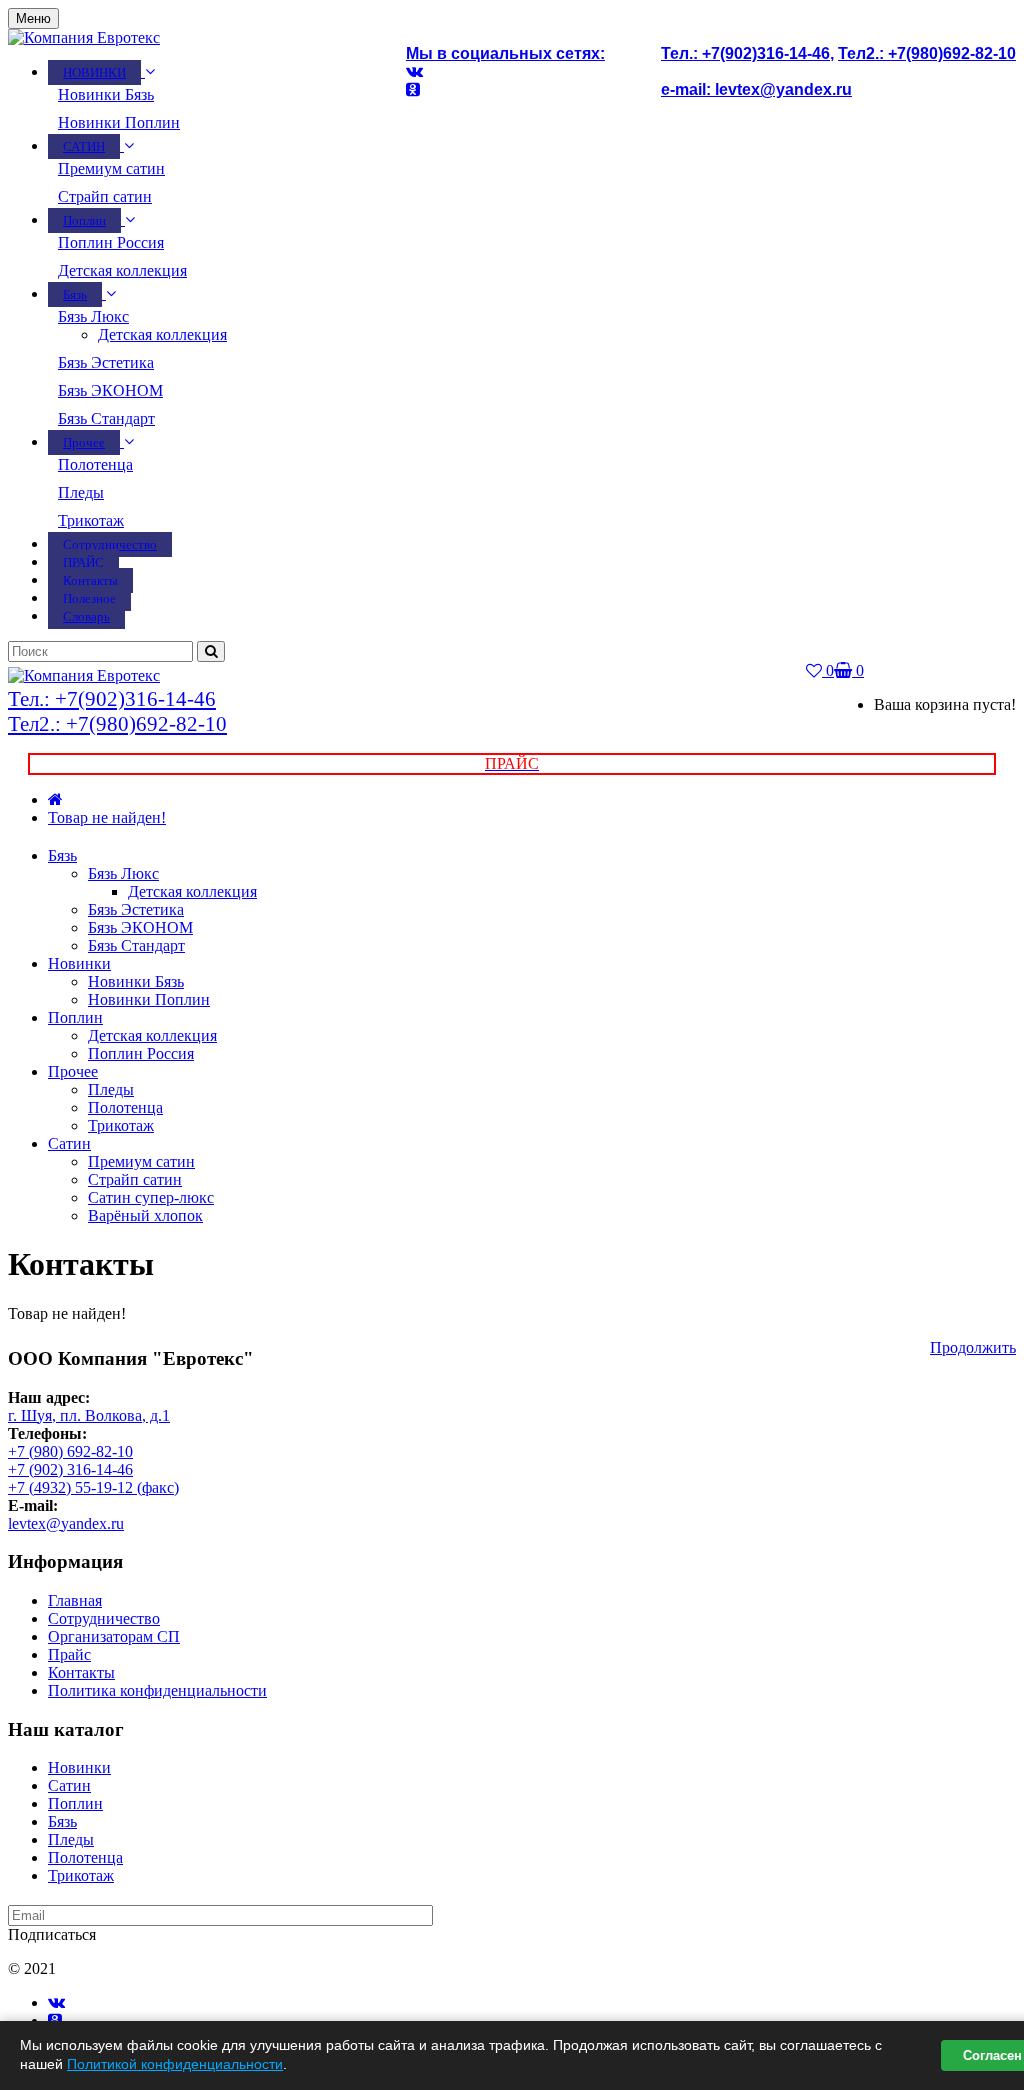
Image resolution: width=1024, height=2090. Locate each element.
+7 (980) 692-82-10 (70, 1451)
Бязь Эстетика (106, 362)
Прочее (73, 1071)
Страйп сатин (105, 196)
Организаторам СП (114, 1636)
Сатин (69, 1143)
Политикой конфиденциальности (175, 2064)
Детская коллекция (122, 270)
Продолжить (973, 1347)
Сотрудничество (104, 1618)
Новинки (79, 963)
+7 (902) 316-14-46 (70, 1469)
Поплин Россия (111, 242)
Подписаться (52, 1934)
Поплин (75, 1017)
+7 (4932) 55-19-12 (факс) (93, 1487)
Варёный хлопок (145, 1215)
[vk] (56, 2002)
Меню (33, 18)
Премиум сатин (111, 168)
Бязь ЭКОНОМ (110, 390)
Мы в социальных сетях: (505, 53)
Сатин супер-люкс (151, 1197)
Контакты (81, 1672)
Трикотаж (91, 520)
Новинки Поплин (119, 122)
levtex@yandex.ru (66, 1523)
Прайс (69, 1654)
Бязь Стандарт (106, 418)
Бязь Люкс (93, 316)
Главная (75, 1600)
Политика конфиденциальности (157, 1690)
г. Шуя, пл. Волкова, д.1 (89, 1415)
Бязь (62, 855)
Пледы (81, 492)
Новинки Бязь (106, 94)
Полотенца (95, 464)
